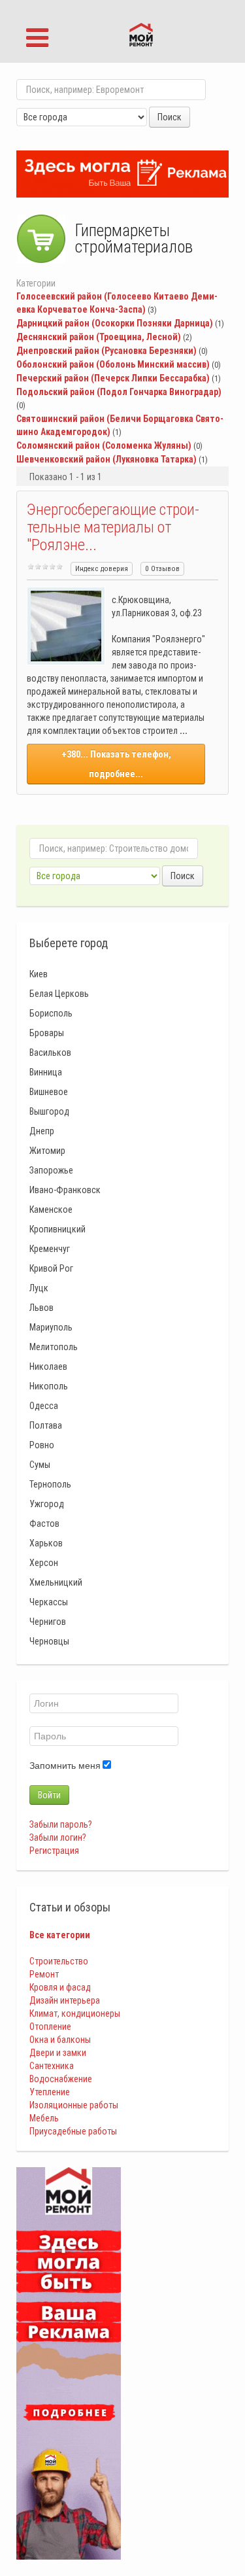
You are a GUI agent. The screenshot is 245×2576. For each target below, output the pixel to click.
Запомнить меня (65, 1766)
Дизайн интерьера (65, 2000)
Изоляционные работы (74, 2105)
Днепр (42, 1131)
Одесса (44, 1406)
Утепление (50, 2092)
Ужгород (47, 1504)
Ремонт (44, 1974)
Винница (46, 1072)
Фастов (44, 1523)
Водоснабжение (61, 2079)
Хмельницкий (56, 1582)
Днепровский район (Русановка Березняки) (106, 351)
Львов (41, 1308)
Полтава (46, 1425)
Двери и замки (58, 2053)
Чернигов (48, 1622)
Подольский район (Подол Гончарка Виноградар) (119, 392)
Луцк (39, 1288)
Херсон (44, 1563)
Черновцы (49, 1641)
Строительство (59, 1961)
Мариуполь (51, 1327)
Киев (39, 974)
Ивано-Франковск (65, 1190)
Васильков (50, 1053)
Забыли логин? (58, 1837)
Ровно (42, 1445)
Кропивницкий (57, 1229)
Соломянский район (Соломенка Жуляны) (104, 445)
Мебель (44, 2118)
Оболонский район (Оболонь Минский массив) (113, 364)
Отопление (50, 2027)
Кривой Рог (51, 1268)
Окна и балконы (60, 2040)
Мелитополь (54, 1347)
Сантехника (52, 2066)
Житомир (47, 1151)
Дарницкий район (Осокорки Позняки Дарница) (115, 323)
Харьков (46, 1543)
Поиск (170, 117)
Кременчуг (50, 1249)
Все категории (60, 1935)
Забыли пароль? (61, 1824)
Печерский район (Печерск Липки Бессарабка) (113, 378)
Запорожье (51, 1170)
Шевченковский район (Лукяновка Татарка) (106, 459)
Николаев (48, 1366)
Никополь (49, 1386)
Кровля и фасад (60, 1987)
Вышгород (49, 1111)
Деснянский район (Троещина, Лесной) (99, 337)
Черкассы (49, 1602)
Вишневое (49, 1092)
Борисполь (51, 1013)
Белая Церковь (59, 994)
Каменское (51, 1210)
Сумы (40, 1465)
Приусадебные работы (73, 2131)
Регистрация (54, 1851)
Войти (49, 1795)
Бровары (47, 1033)
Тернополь (50, 1484)
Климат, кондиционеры (75, 2013)
